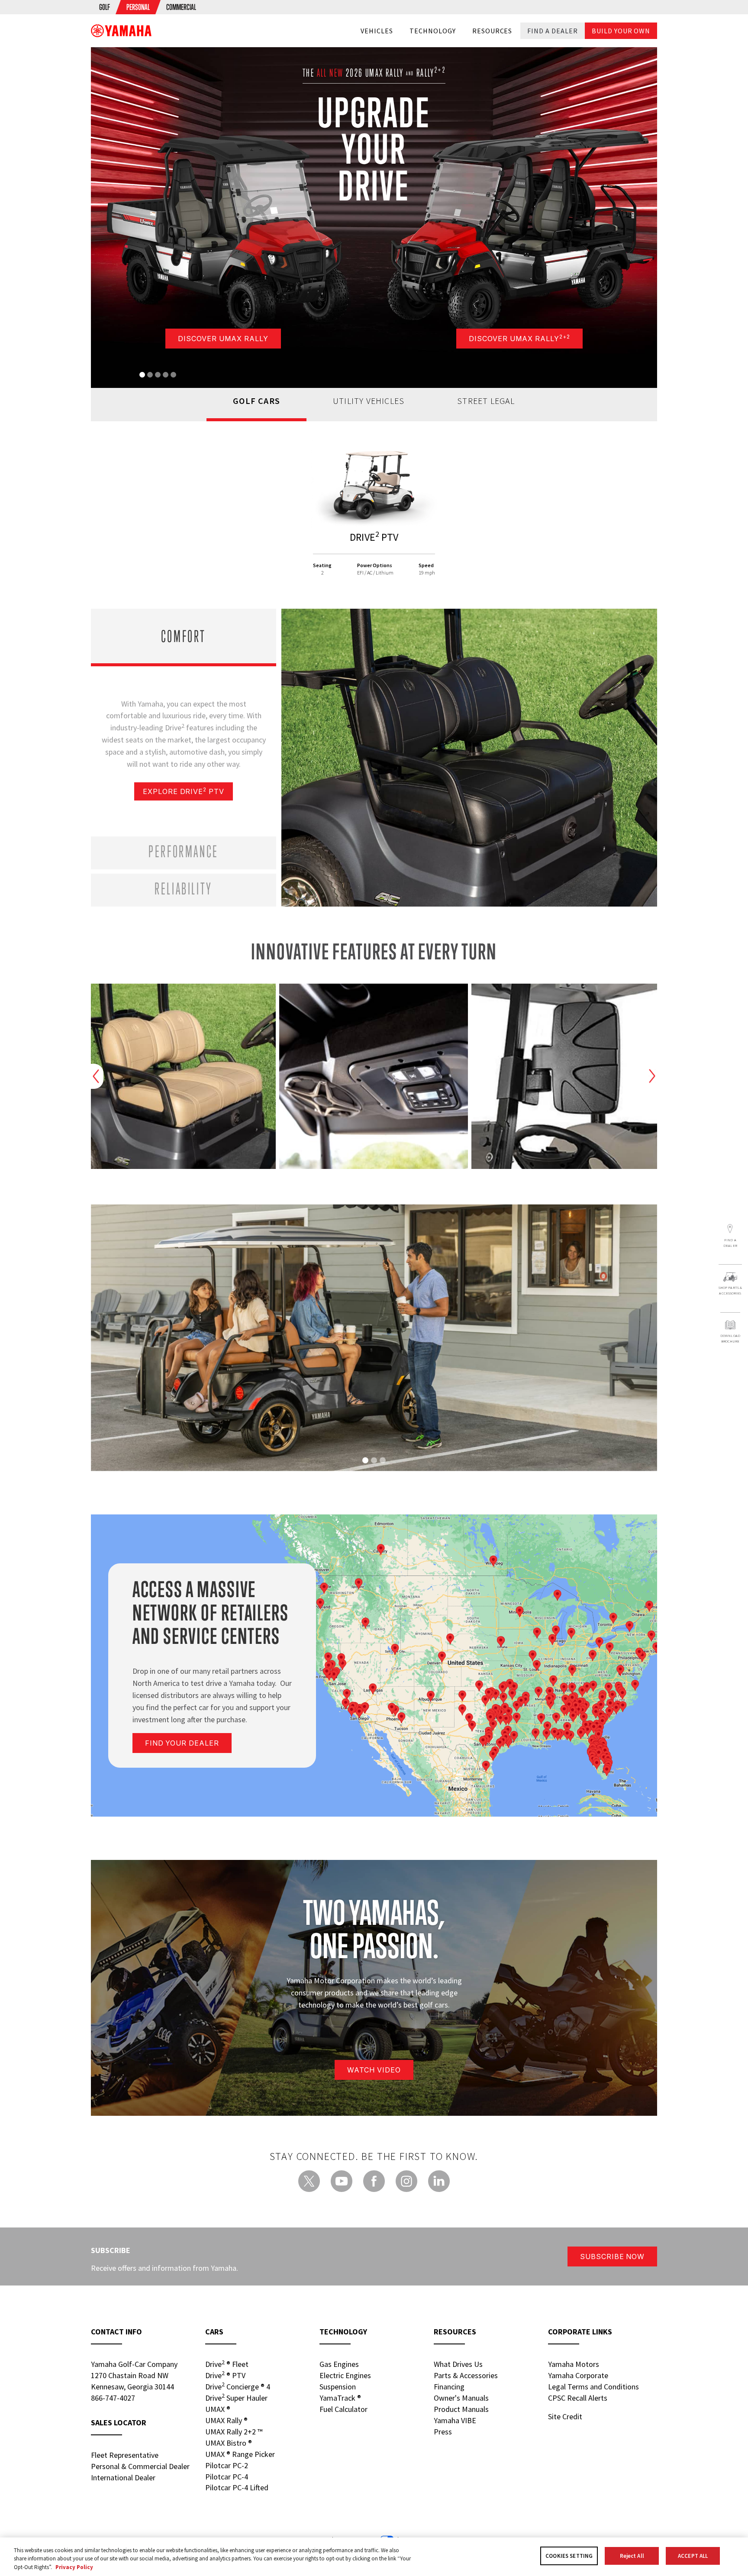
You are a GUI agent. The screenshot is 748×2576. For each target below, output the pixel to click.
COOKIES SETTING (569, 2556)
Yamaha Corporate (578, 2375)
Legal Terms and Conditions (593, 2387)
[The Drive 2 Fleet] (374, 485)
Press (443, 2432)
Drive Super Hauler (236, 2398)
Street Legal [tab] (486, 401)
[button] (730, 1236)
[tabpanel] (374, 515)
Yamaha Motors (574, 2364)
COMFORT (184, 636)
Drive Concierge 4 (238, 2386)
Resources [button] (492, 31)
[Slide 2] (150, 375)
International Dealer (123, 2478)
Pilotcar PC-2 (227, 2465)
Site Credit (565, 2416)
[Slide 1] (142, 375)
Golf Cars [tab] (256, 401)
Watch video (374, 2070)
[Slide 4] (166, 375)
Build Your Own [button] (621, 31)
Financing (449, 2387)
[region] (374, 2557)
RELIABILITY (184, 888)
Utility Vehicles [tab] (369, 401)
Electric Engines (345, 2375)
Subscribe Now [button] (612, 2256)
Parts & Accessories (466, 2375)
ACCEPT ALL (693, 2556)
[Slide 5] (173, 375)
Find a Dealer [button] (552, 31)
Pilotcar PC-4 (227, 2477)
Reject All (632, 2556)
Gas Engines (339, 2364)
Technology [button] (433, 31)
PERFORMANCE (184, 851)
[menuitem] (105, 7)
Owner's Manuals (461, 2398)
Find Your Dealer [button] (182, 1743)
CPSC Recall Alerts (578, 2398)
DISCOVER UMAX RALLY (223, 339)
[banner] (121, 31)
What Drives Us (458, 2364)
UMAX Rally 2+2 (234, 2432)
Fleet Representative (125, 2455)
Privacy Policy (74, 2567)
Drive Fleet (227, 2364)
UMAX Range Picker (240, 2454)
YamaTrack (340, 2398)
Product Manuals (461, 2409)
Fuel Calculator (343, 2409)
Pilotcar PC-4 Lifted (237, 2487)
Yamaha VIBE (455, 2420)
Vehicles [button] (377, 31)
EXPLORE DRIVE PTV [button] (184, 791)
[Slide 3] (158, 375)
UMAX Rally (226, 2420)
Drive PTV (225, 2375)
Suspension (338, 2387)
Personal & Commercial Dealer (140, 2466)
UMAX (218, 2409)
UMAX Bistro (229, 2443)
